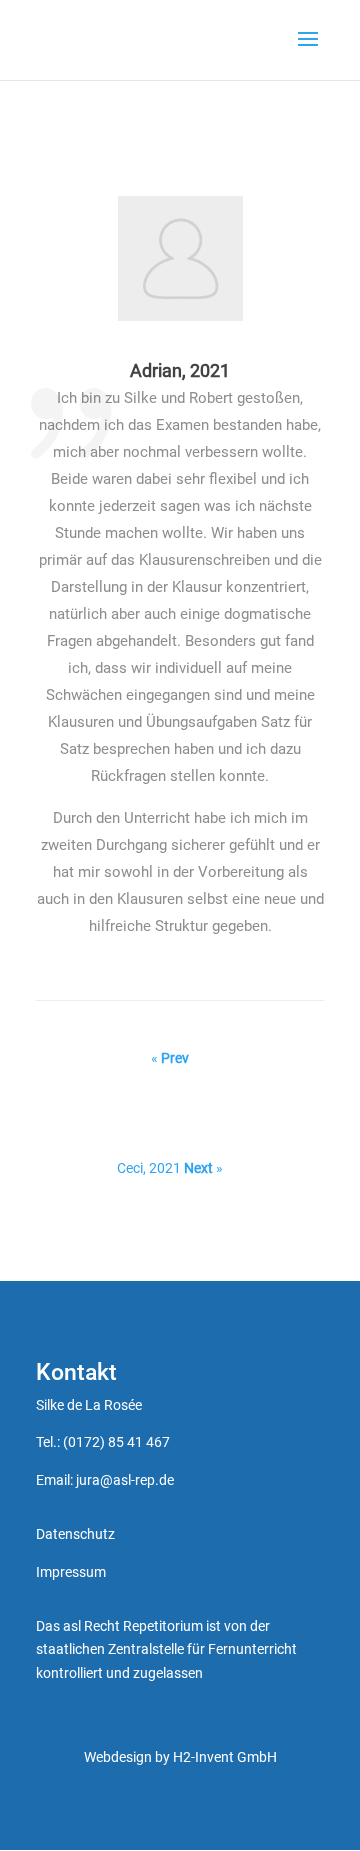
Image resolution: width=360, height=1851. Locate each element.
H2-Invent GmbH (225, 1757)
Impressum (71, 1572)
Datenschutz (75, 1534)
